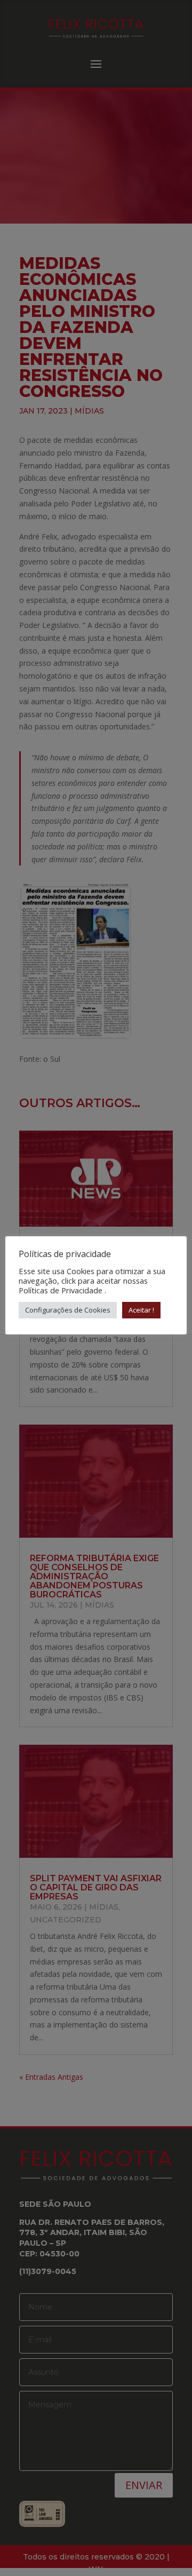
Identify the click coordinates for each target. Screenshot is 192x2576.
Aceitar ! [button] (141, 1310)
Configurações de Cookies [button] (68, 1310)
